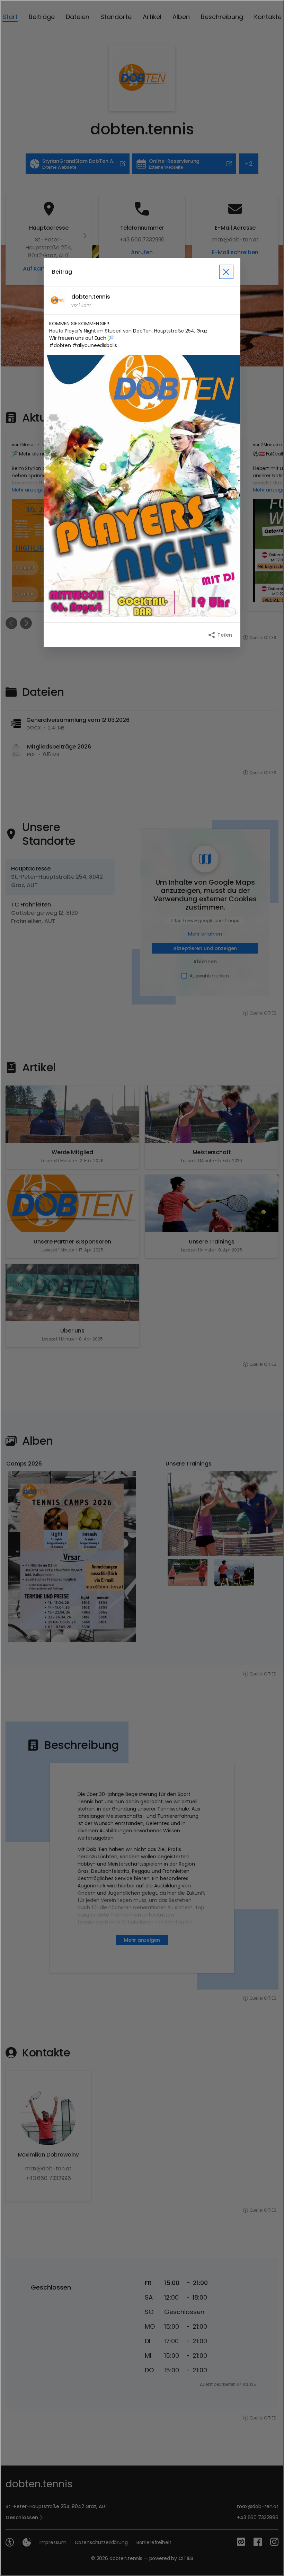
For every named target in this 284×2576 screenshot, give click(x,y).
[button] (142, 486)
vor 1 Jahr (81, 305)
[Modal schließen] (142, 1288)
